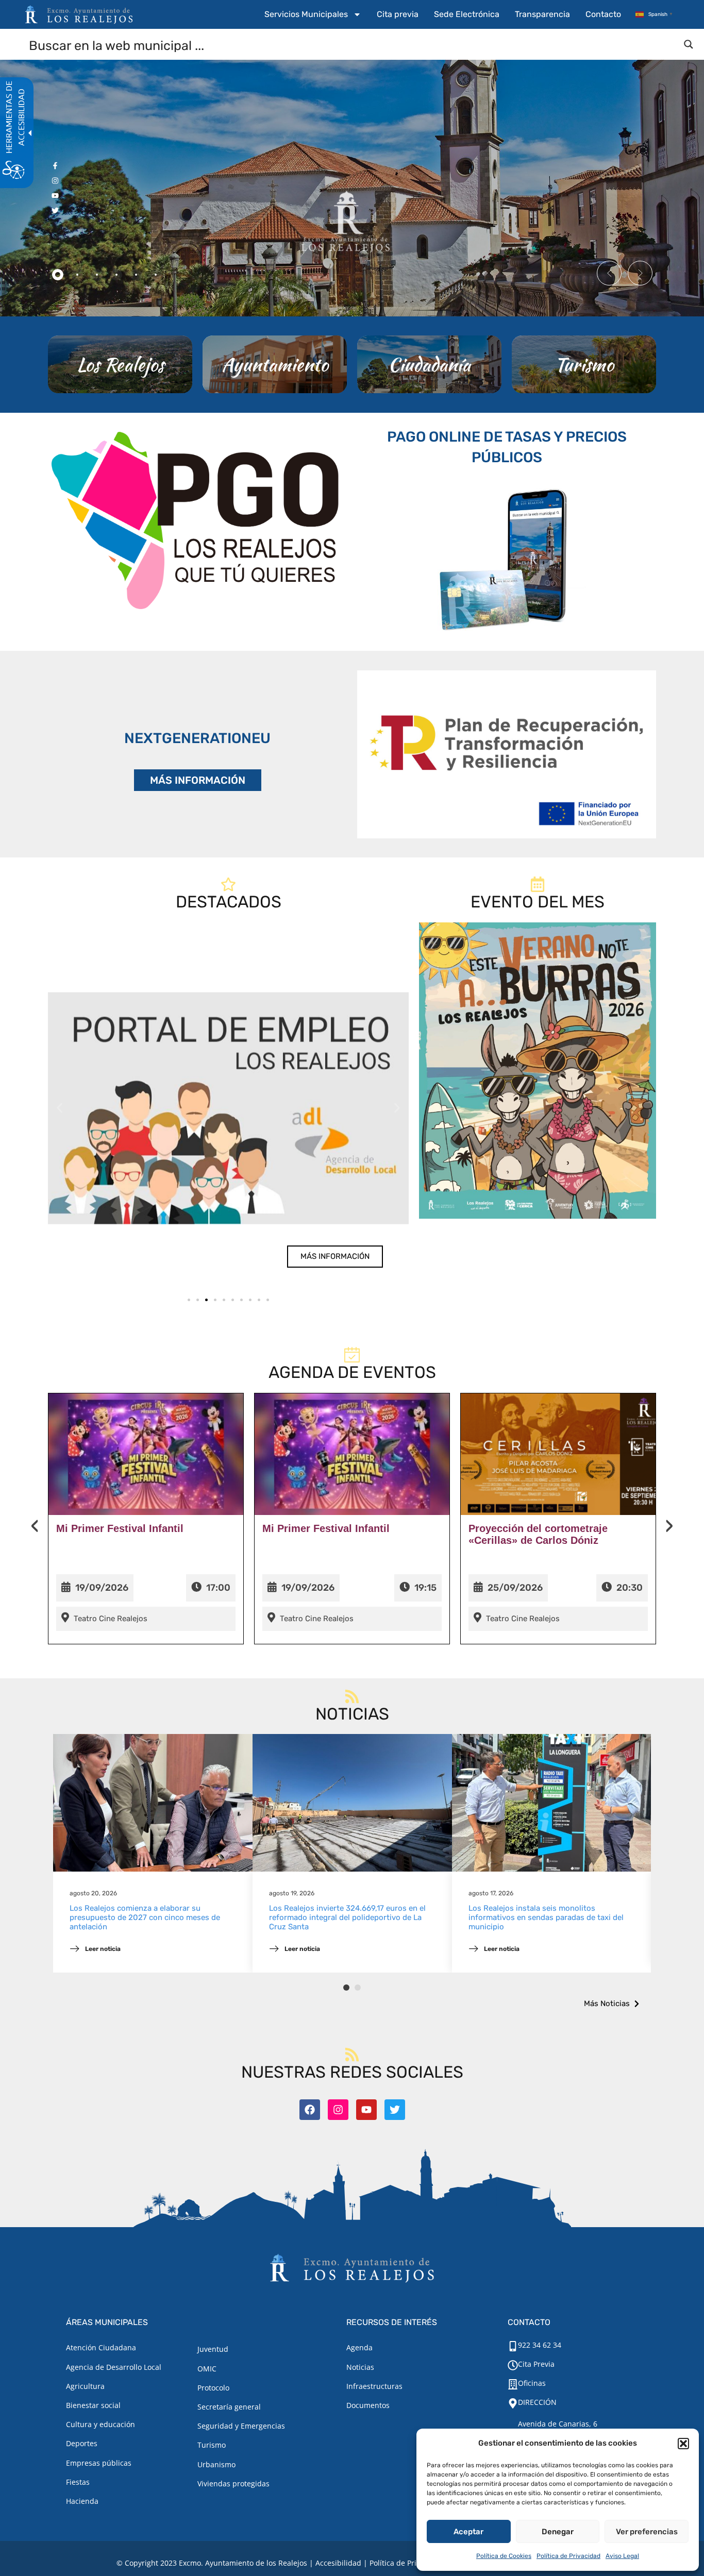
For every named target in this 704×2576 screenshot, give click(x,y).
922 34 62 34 (540, 2345)
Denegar (558, 2532)
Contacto (603, 14)
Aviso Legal (622, 2556)
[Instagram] (338, 2110)
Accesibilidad (338, 2563)
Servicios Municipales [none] (306, 14)
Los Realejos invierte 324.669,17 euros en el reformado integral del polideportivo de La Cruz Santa (347, 1917)
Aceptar (468, 2532)
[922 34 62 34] (513, 2346)
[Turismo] (584, 364)
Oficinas (532, 2383)
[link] (228, 1108)
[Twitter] (395, 2110)
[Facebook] (310, 2110)
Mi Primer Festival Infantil (120, 1528)
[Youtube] (366, 2110)
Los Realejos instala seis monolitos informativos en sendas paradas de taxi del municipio (546, 1917)
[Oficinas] (513, 2384)
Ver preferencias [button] (647, 2532)
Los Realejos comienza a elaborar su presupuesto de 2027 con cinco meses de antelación (145, 1917)
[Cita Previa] (513, 2365)
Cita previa (398, 14)
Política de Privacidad (568, 2556)
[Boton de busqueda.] (689, 44)
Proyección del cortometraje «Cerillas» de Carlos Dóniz (538, 1534)
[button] (683, 2444)
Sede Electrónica (467, 14)
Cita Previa (536, 2364)
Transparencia (542, 14)
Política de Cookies (504, 2556)
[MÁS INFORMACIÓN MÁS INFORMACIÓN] (507, 754)
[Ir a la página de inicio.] (79, 14)
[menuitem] (313, 14)
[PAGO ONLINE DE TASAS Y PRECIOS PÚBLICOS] (507, 558)
